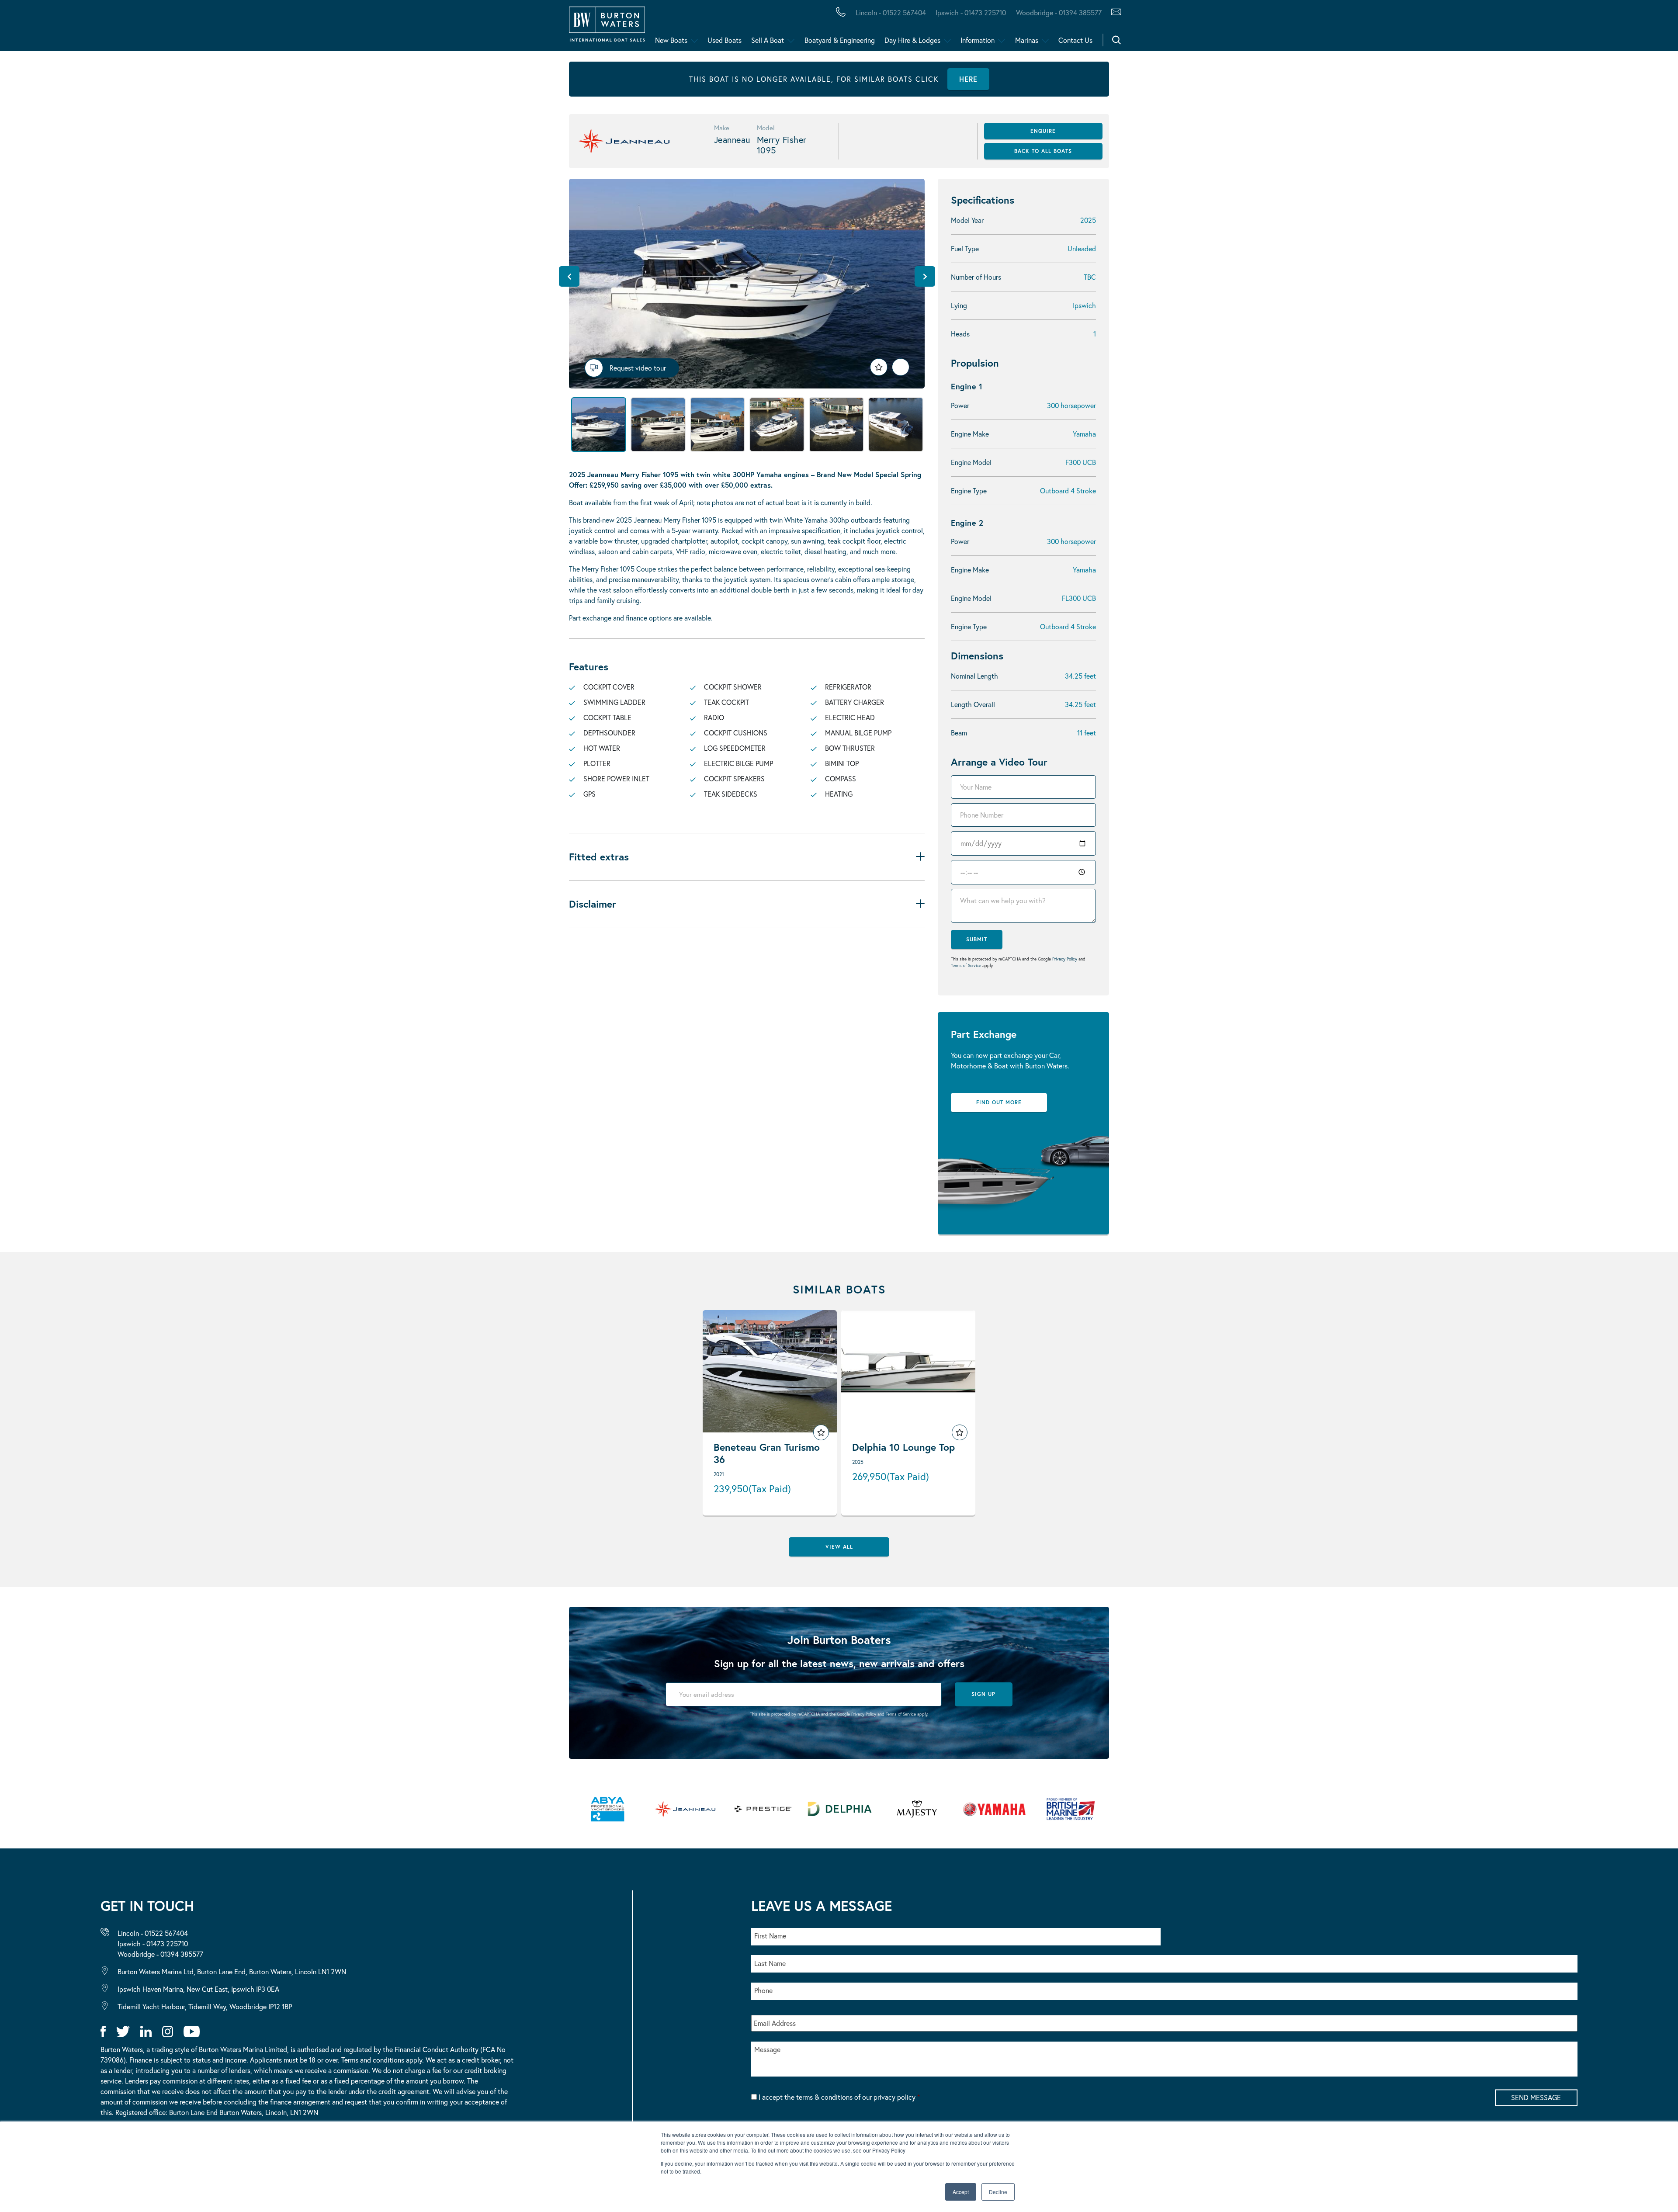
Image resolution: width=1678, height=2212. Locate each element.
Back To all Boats (1043, 151)
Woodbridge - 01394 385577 (1059, 12)
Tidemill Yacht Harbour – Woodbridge (413, 28)
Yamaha (271, 28)
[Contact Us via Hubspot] (1114, 13)
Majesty (414, 28)
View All (839, 1547)
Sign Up (983, 1694)
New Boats (671, 40)
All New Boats (69, 28)
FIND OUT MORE (999, 1102)
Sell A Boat (768, 40)
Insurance (342, 28)
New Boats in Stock (179, 28)
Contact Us (1075, 40)
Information (978, 40)
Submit (977, 939)
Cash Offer (61, 28)
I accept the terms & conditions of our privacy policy (839, 2097)
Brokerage (141, 28)
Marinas (1027, 40)
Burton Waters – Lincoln (95, 28)
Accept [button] (961, 2192)
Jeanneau (276, 28)
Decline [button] (998, 2192)
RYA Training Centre (442, 28)
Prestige (347, 28)
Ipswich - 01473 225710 (971, 12)
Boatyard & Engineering (840, 40)
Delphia (479, 28)
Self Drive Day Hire (80, 28)
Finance (206, 28)
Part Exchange (229, 28)
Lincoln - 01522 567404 (891, 12)
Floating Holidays (197, 28)
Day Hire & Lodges (912, 40)
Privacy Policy (1065, 959)
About (49, 28)
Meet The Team (125, 28)
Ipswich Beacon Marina (238, 28)
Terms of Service (966, 966)
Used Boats (725, 40)
